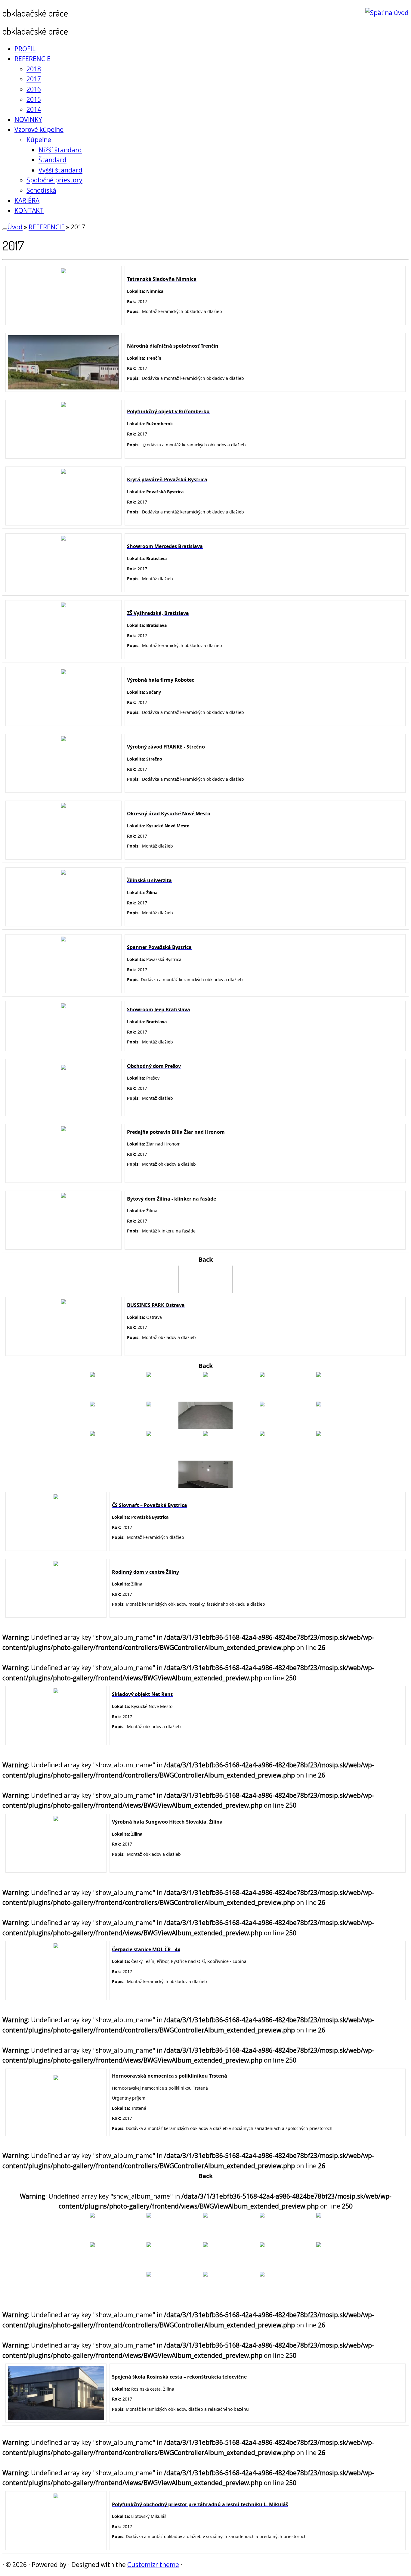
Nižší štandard (60, 150)
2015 (34, 99)
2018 (34, 69)
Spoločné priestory (54, 180)
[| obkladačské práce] (387, 13)
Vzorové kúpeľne (39, 129)
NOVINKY (28, 119)
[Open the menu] (5, 229)
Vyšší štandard (60, 170)
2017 (34, 79)
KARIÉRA (27, 200)
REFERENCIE (32, 59)
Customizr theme (153, 2565)
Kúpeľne (39, 140)
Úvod (15, 227)
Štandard (53, 160)
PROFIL (25, 49)
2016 (34, 89)
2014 (34, 109)
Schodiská (41, 190)
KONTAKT (29, 210)
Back (206, 1259)
